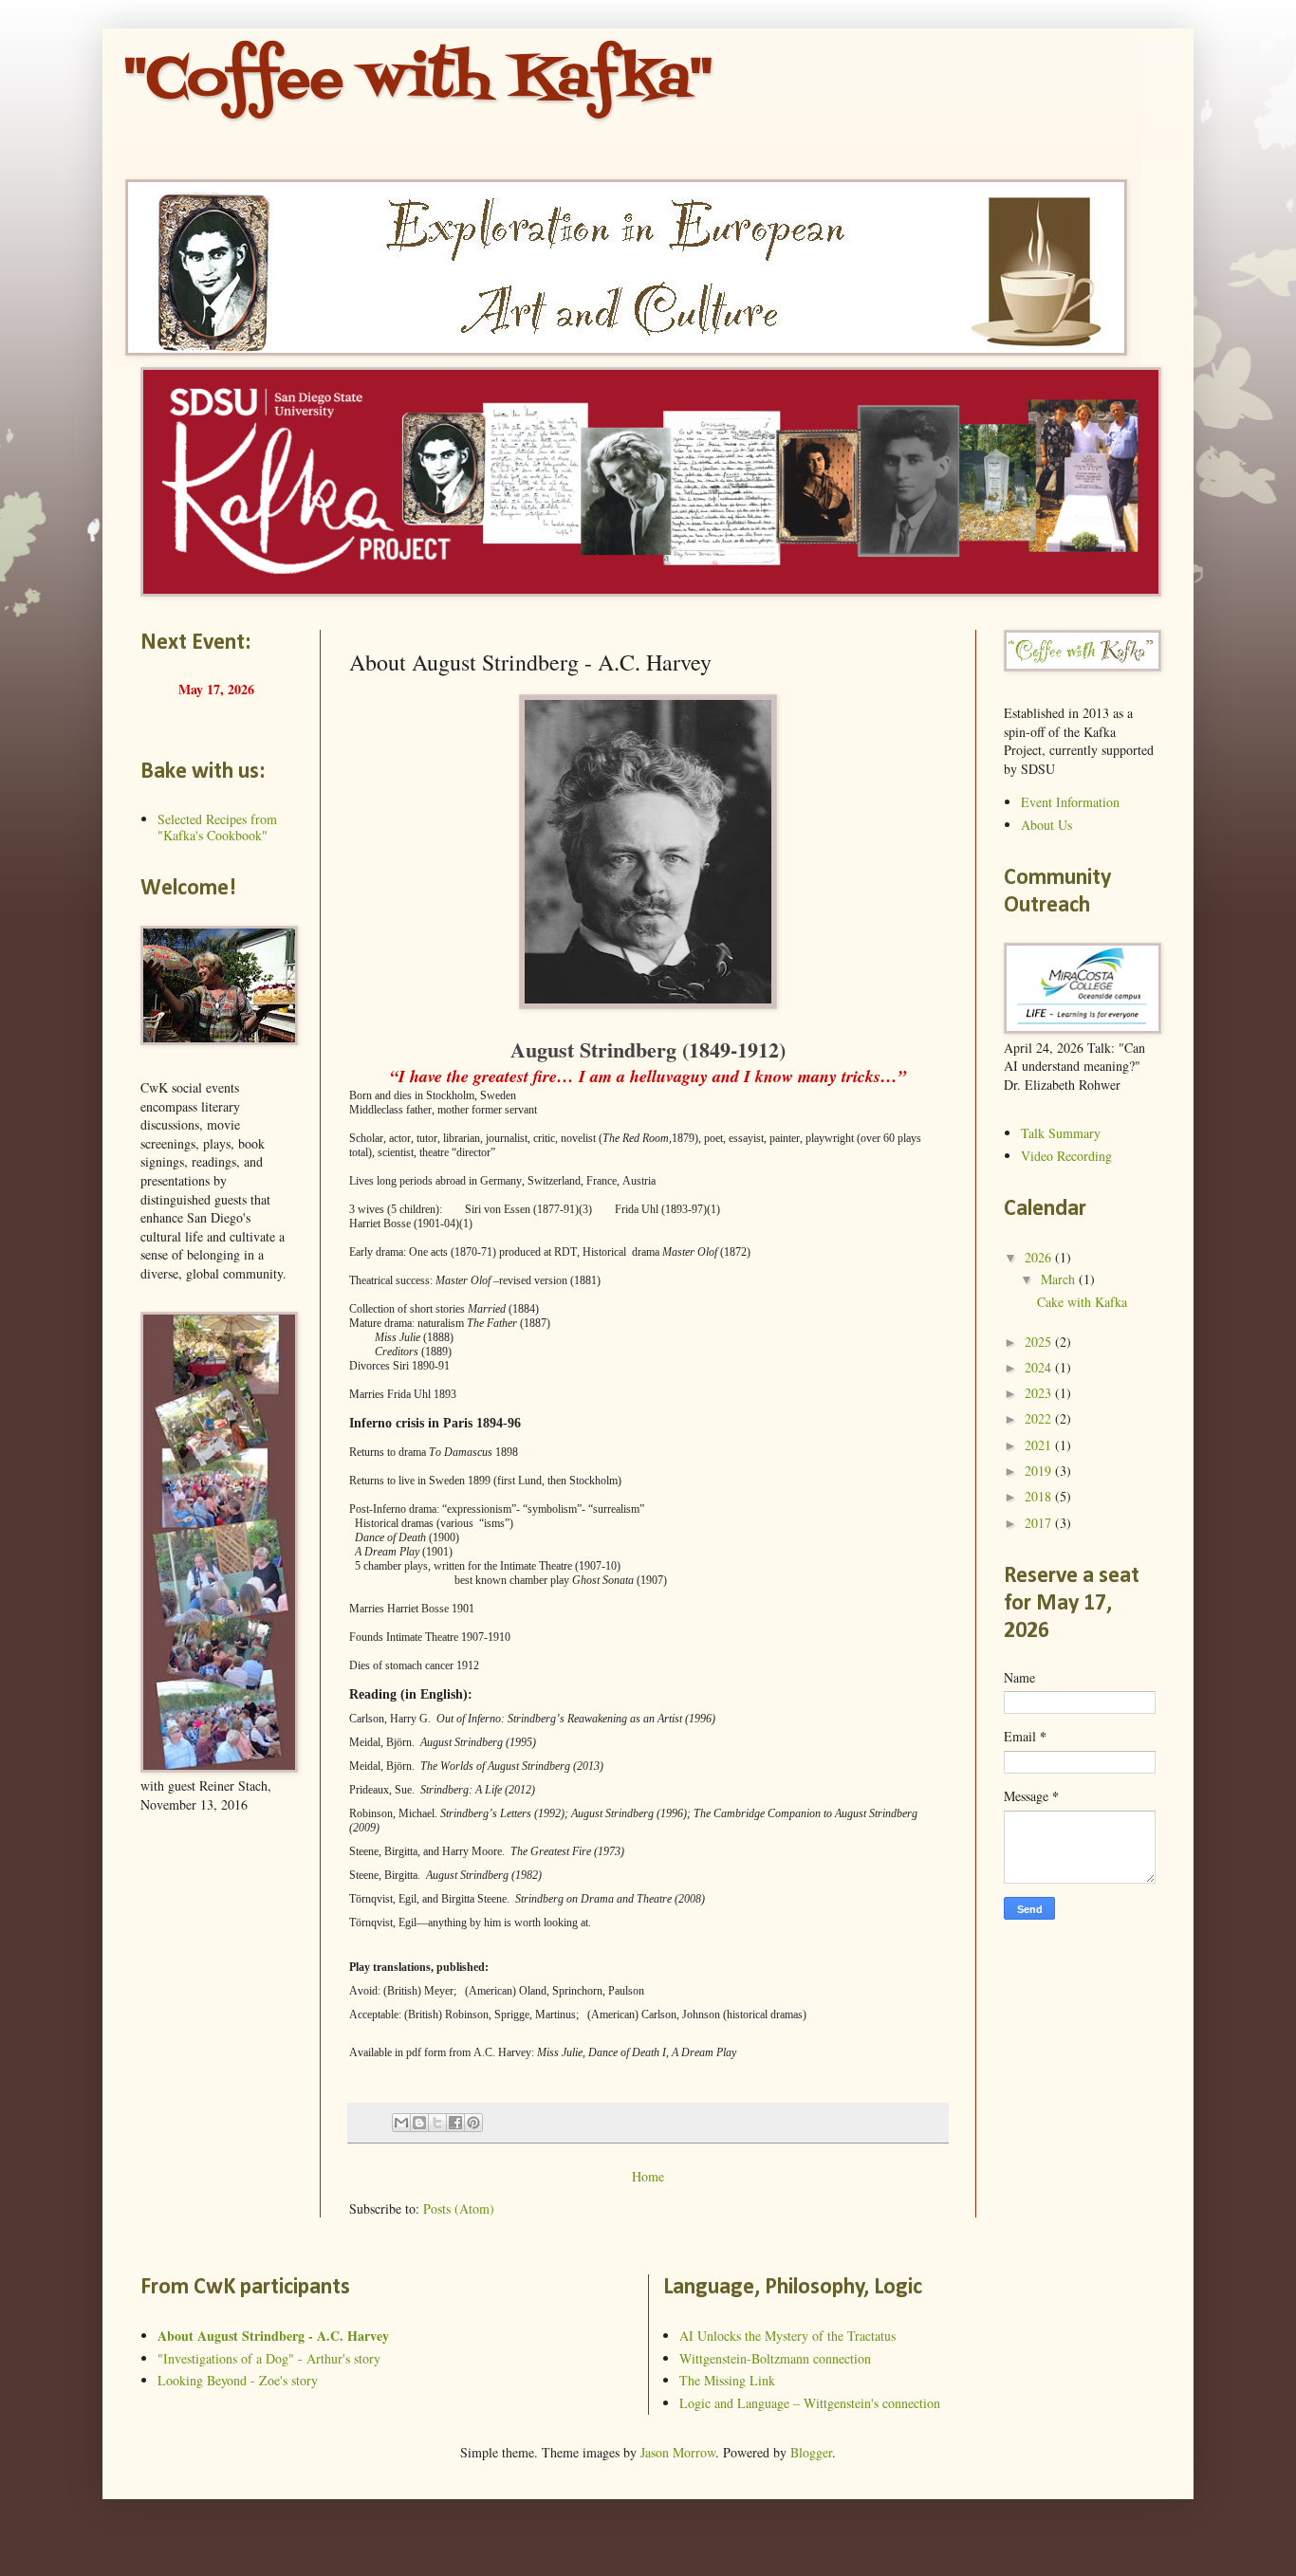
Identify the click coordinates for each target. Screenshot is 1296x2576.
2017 (1040, 1523)
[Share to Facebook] (455, 2123)
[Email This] (401, 2123)
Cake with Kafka (1082, 1302)
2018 (1040, 1496)
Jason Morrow (678, 2452)
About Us (1046, 825)
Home (648, 2176)
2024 (1040, 1367)
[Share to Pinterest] (473, 2123)
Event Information (1070, 802)
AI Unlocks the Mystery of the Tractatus (787, 2336)
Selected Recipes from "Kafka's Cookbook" (217, 827)
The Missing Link (727, 2380)
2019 (1040, 1471)
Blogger (811, 2452)
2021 (1040, 1445)
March (1060, 1279)
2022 (1040, 1418)
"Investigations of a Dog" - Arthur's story (269, 2358)
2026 (1040, 1257)
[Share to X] (437, 2123)
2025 (1040, 1342)
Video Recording (1066, 1156)
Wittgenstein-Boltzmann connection (775, 2358)
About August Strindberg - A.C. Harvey (273, 2336)
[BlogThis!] (419, 2123)
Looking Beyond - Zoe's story (238, 2380)
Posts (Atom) (459, 2208)
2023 (1040, 1393)
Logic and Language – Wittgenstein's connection (810, 2403)
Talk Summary (1061, 1133)
